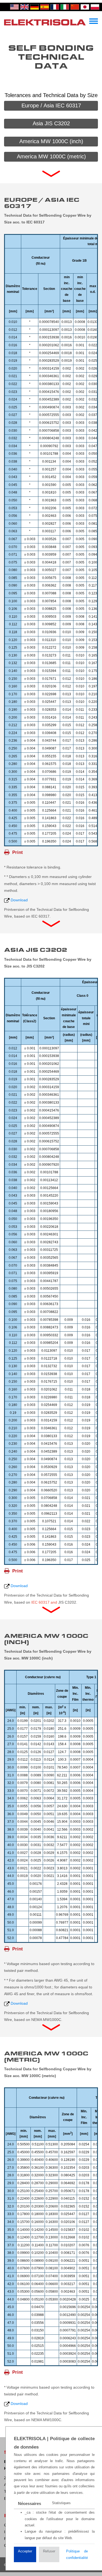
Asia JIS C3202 (51, 123)
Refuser (49, 2551)
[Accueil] (45, 22)
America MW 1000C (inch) (51, 141)
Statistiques (61, 2503)
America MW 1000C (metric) (51, 156)
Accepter (25, 2551)
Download (19, 900)
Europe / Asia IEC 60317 (51, 105)
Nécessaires (30, 2503)
